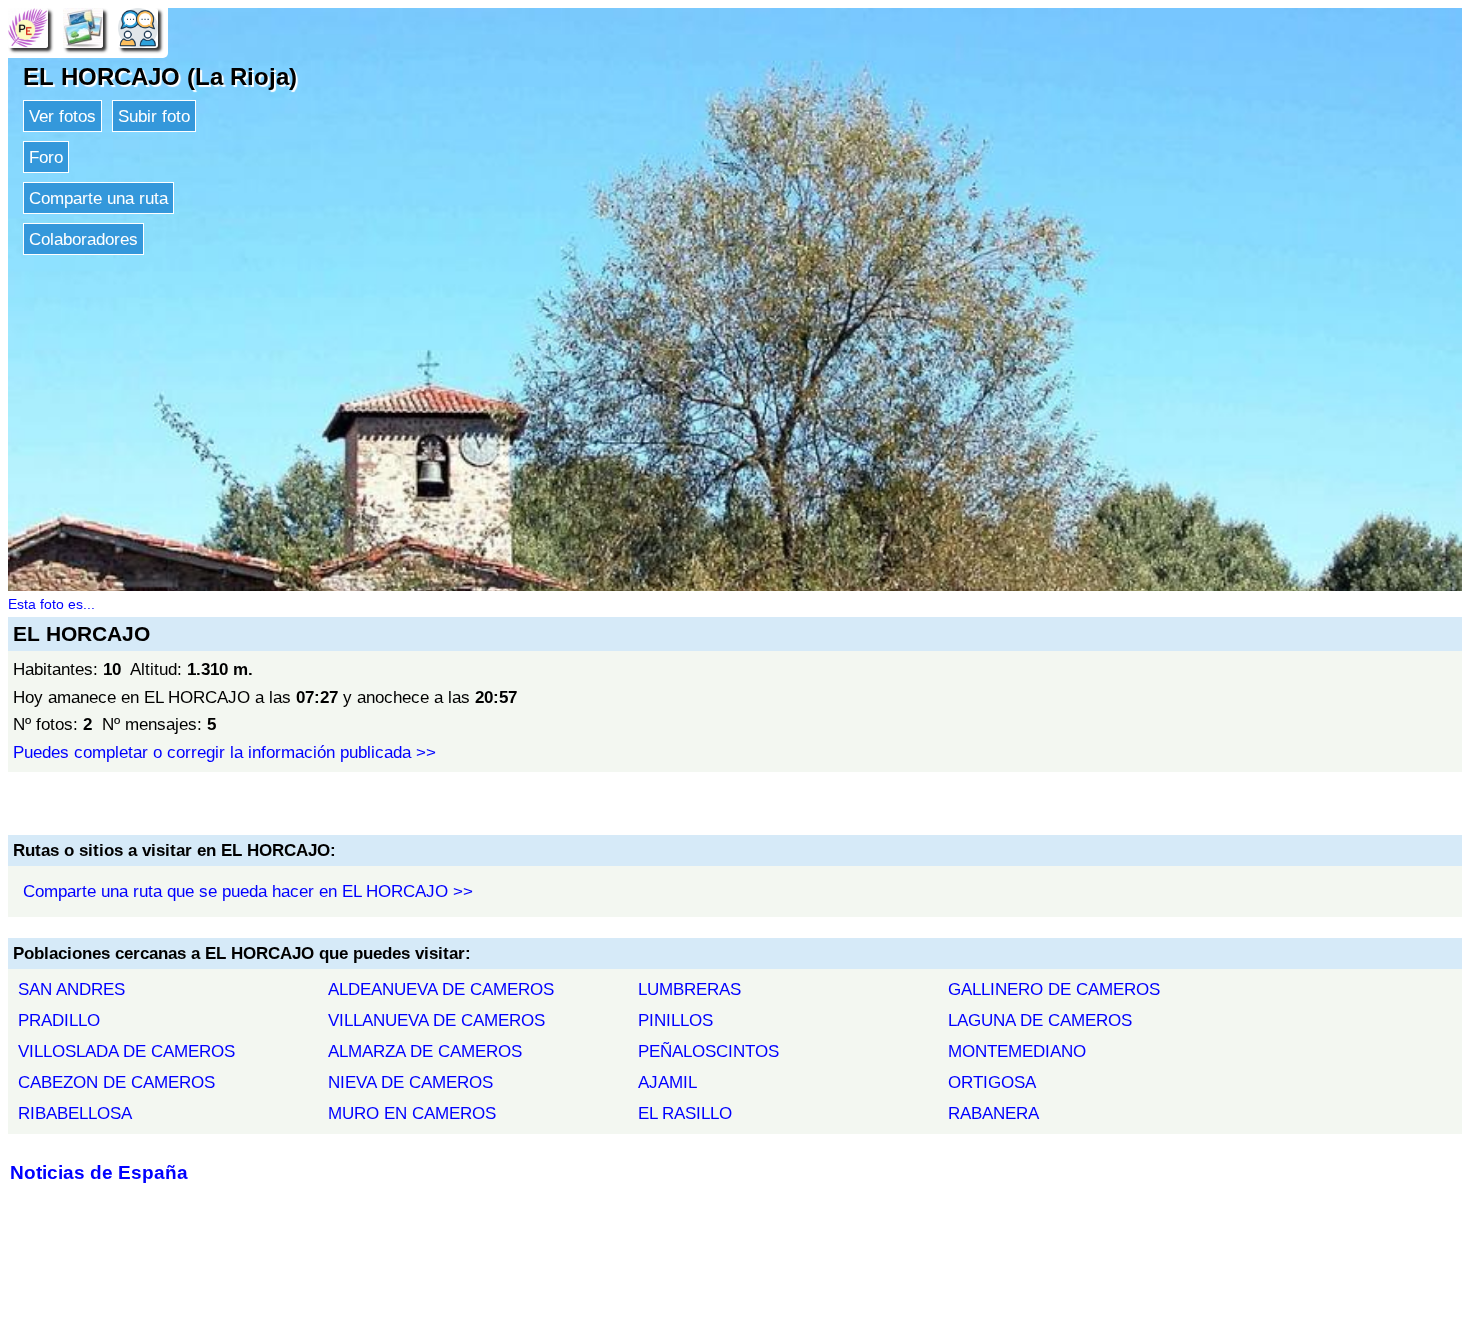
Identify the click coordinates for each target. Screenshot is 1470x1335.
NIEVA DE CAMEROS (410, 1082)
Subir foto (154, 116)
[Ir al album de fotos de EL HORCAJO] (83, 27)
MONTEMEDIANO (1017, 1051)
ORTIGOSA (992, 1082)
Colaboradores (83, 239)
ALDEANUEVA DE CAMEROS (441, 989)
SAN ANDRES (71, 989)
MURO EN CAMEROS (412, 1113)
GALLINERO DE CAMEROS (1054, 989)
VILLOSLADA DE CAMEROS (126, 1051)
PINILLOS (675, 1020)
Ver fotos (62, 116)
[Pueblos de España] (28, 27)
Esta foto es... (51, 604)
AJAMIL (667, 1082)
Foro (46, 157)
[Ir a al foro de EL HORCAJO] (138, 27)
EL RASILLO (685, 1113)
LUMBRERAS (689, 989)
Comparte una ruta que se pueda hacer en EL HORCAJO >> (248, 891)
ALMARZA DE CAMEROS (425, 1051)
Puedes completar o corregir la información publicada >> (224, 752)
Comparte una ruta (98, 198)
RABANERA (993, 1113)
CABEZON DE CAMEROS (116, 1082)
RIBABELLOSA (75, 1113)
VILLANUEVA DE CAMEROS (436, 1020)
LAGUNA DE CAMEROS (1040, 1020)
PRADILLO (59, 1020)
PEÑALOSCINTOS (708, 1051)
